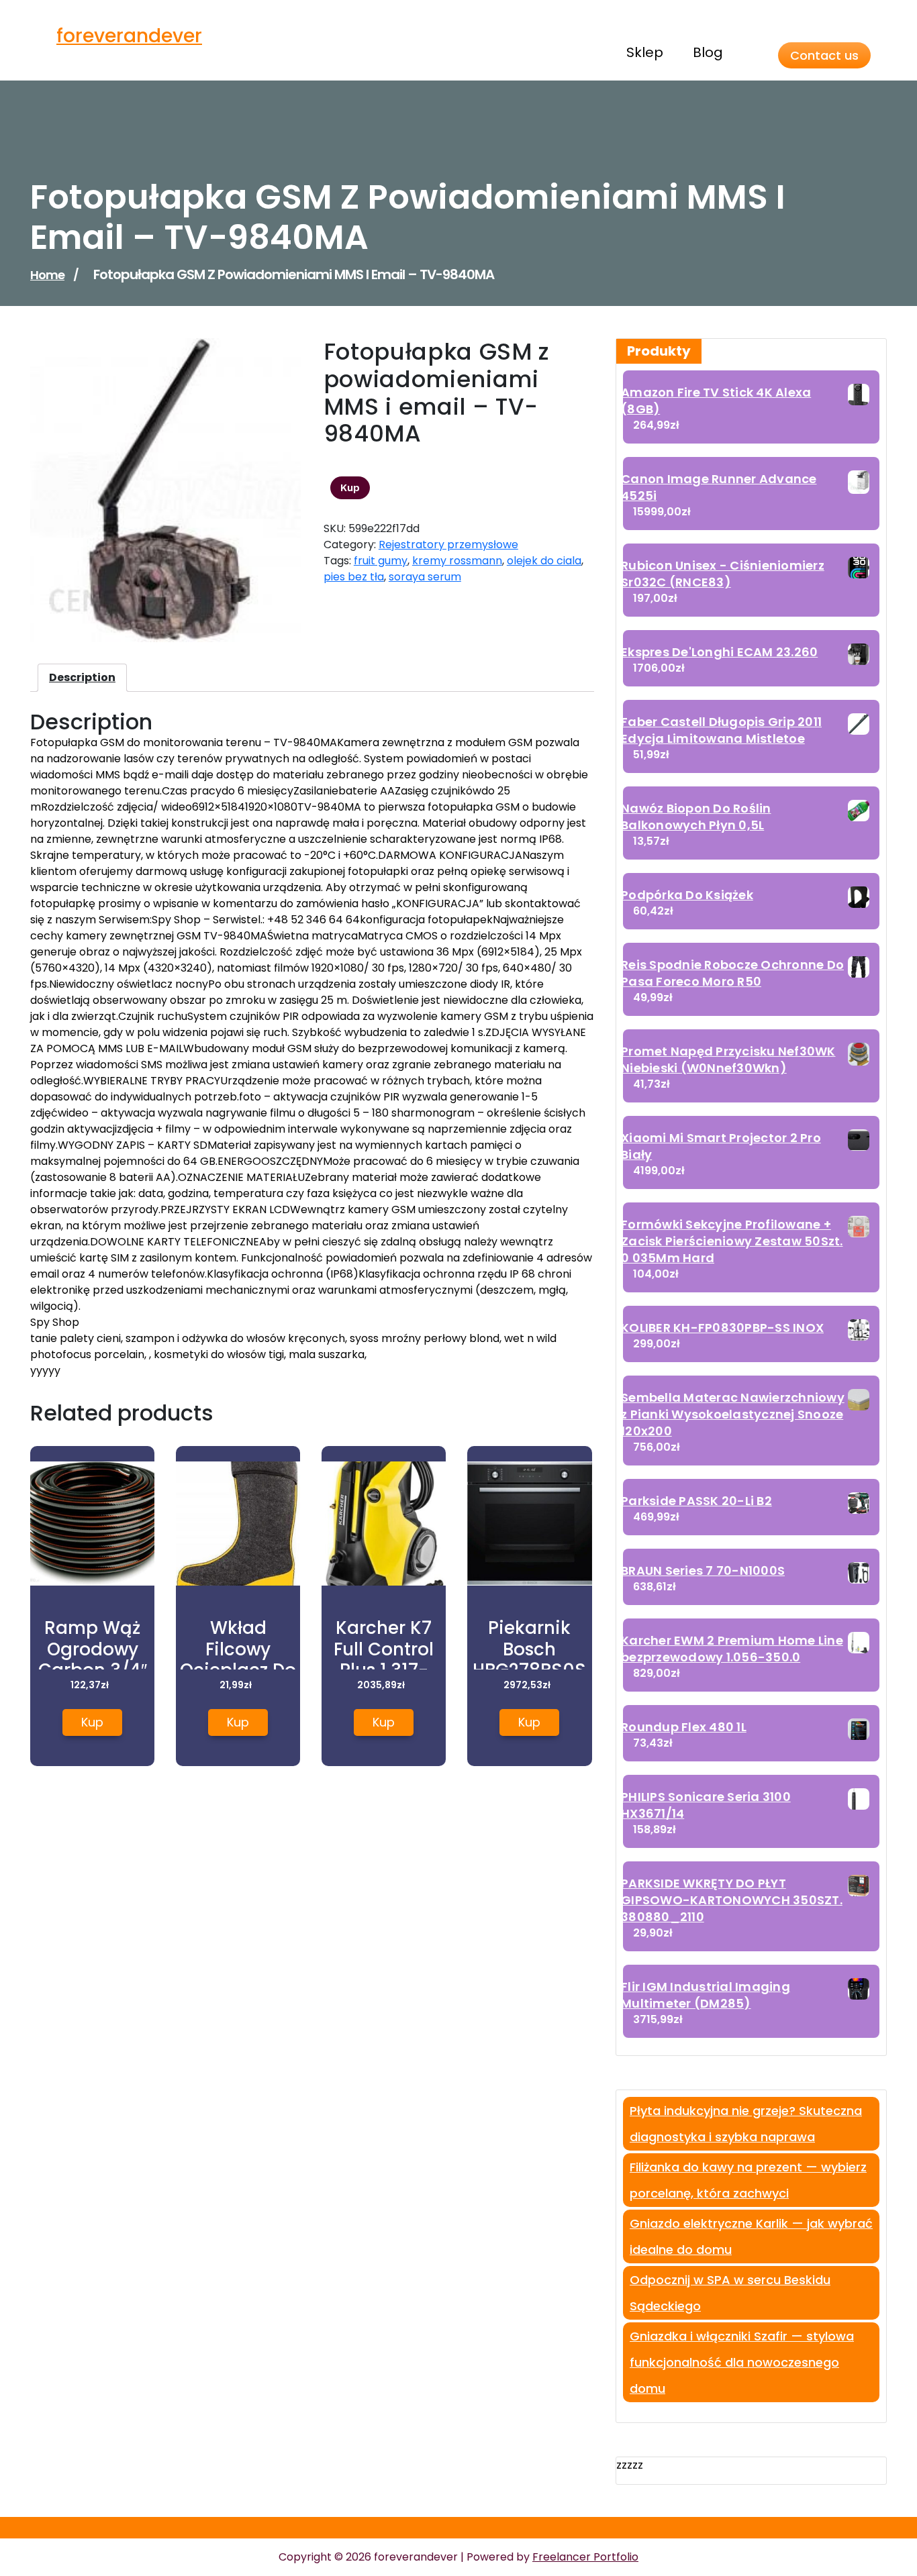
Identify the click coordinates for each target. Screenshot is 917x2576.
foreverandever (129, 36)
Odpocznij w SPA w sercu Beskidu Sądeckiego (730, 2293)
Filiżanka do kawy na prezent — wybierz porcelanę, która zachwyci (748, 2180)
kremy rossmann (457, 561)
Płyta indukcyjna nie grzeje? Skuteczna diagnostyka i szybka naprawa (746, 2124)
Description (82, 677)
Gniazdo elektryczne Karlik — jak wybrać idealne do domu (751, 2236)
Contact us (824, 55)
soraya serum (425, 577)
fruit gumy (381, 561)
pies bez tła (354, 577)
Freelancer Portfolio (585, 2557)
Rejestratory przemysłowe (448, 545)
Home (47, 275)
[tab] (82, 678)
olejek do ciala (544, 561)
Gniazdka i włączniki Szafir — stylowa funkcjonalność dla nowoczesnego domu (742, 2362)
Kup (350, 488)
